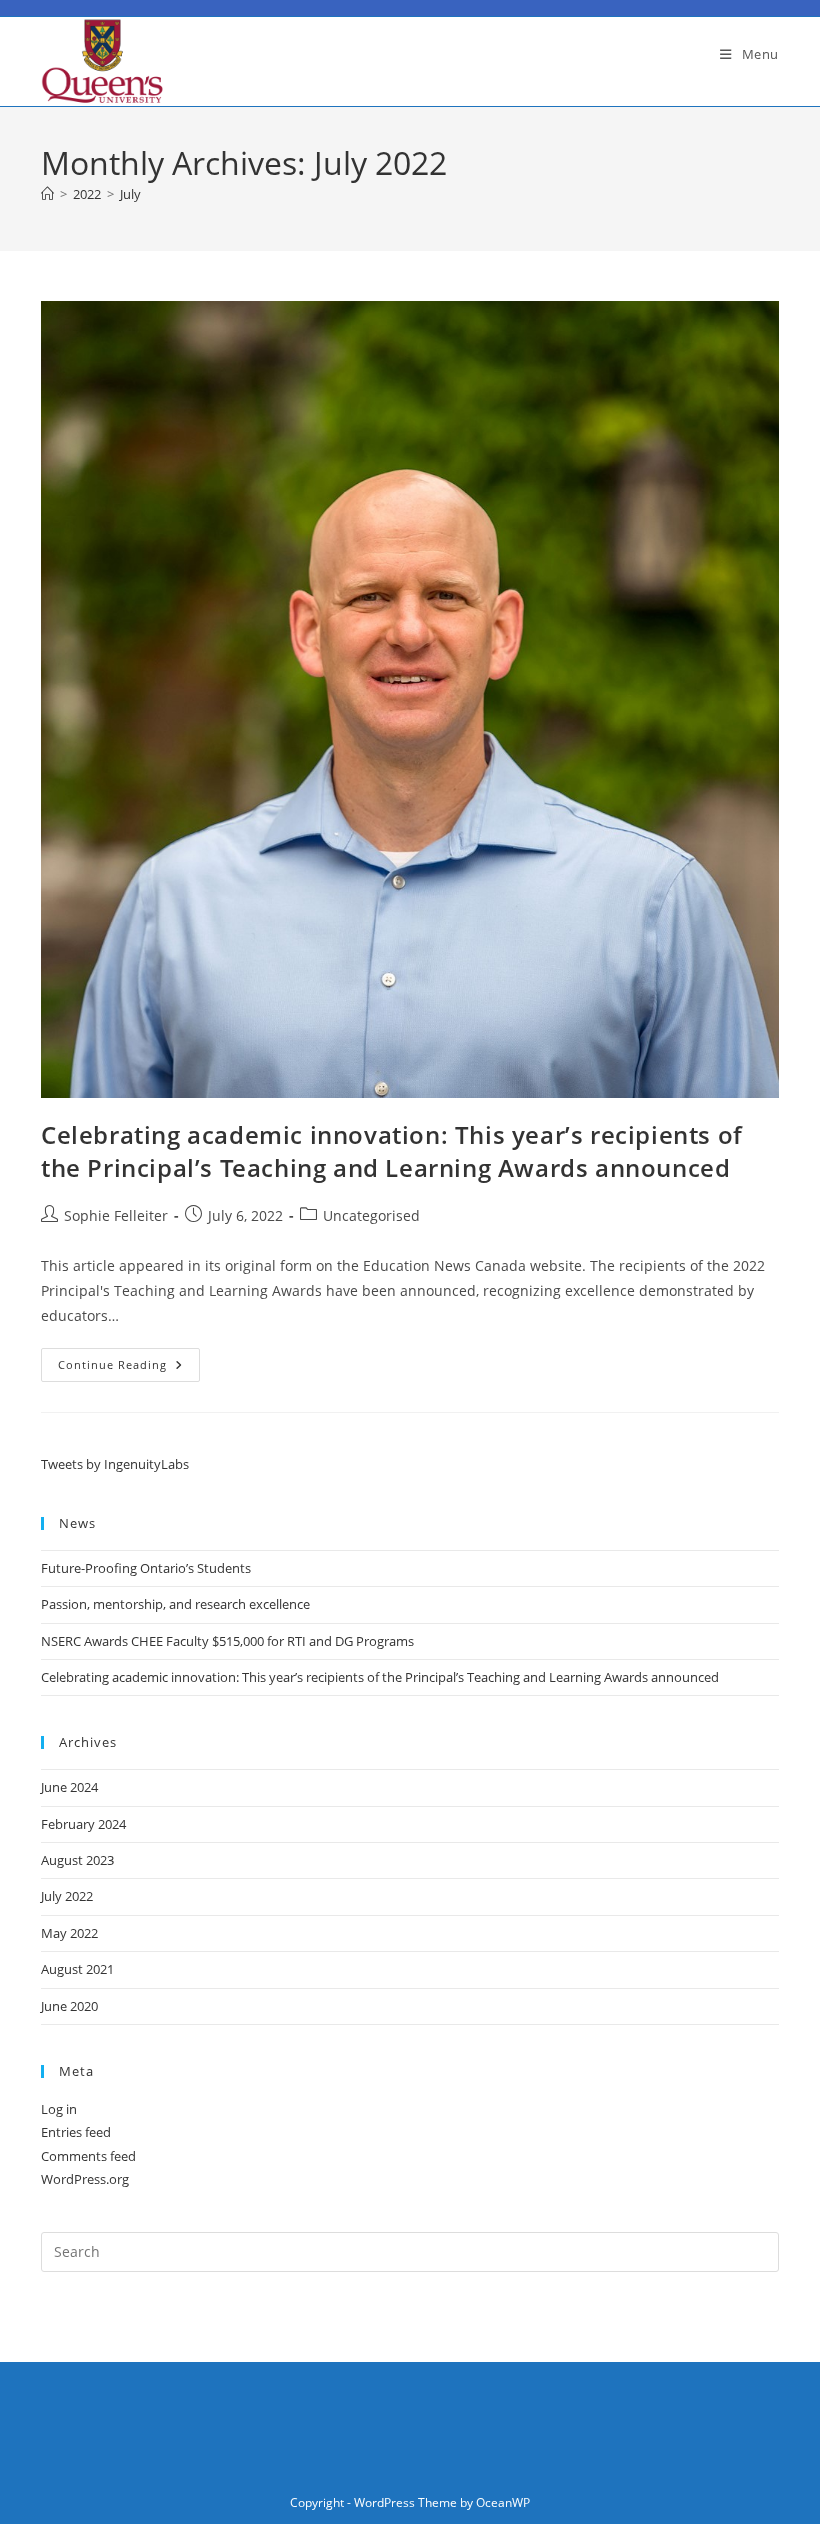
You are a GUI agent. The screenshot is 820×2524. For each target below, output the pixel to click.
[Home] (47, 194)
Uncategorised (371, 1215)
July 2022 (67, 1896)
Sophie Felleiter (116, 1215)
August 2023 (77, 1860)
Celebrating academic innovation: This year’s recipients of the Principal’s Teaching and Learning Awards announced (392, 1151)
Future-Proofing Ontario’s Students (146, 1568)
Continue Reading (129, 1368)
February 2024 (83, 1824)
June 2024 (69, 1787)
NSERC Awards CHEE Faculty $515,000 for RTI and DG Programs (227, 1641)
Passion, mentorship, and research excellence (175, 1604)
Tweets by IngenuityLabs (115, 1464)
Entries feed (76, 2132)
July (130, 194)
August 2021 (77, 1969)
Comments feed (88, 2156)
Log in (59, 2109)
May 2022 (69, 1933)
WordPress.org (85, 2179)
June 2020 (69, 2006)
